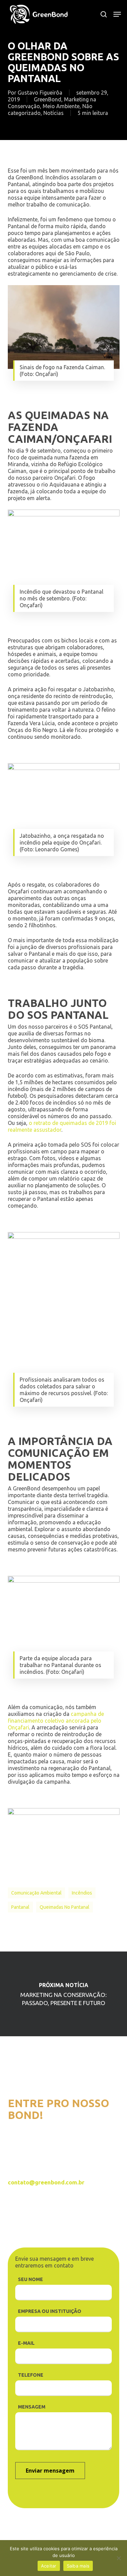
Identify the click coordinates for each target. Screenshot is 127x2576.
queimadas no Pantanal (65, 1907)
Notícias (54, 113)
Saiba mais (78, 2566)
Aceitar (49, 2566)
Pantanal (20, 1907)
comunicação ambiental (36, 1893)
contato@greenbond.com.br (46, 2182)
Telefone (31, 2375)
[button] (117, 14)
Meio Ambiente (61, 106)
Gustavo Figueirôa (40, 93)
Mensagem (32, 2407)
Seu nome (30, 2279)
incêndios (82, 1893)
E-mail (26, 2343)
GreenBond (48, 99)
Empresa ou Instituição (50, 2311)
